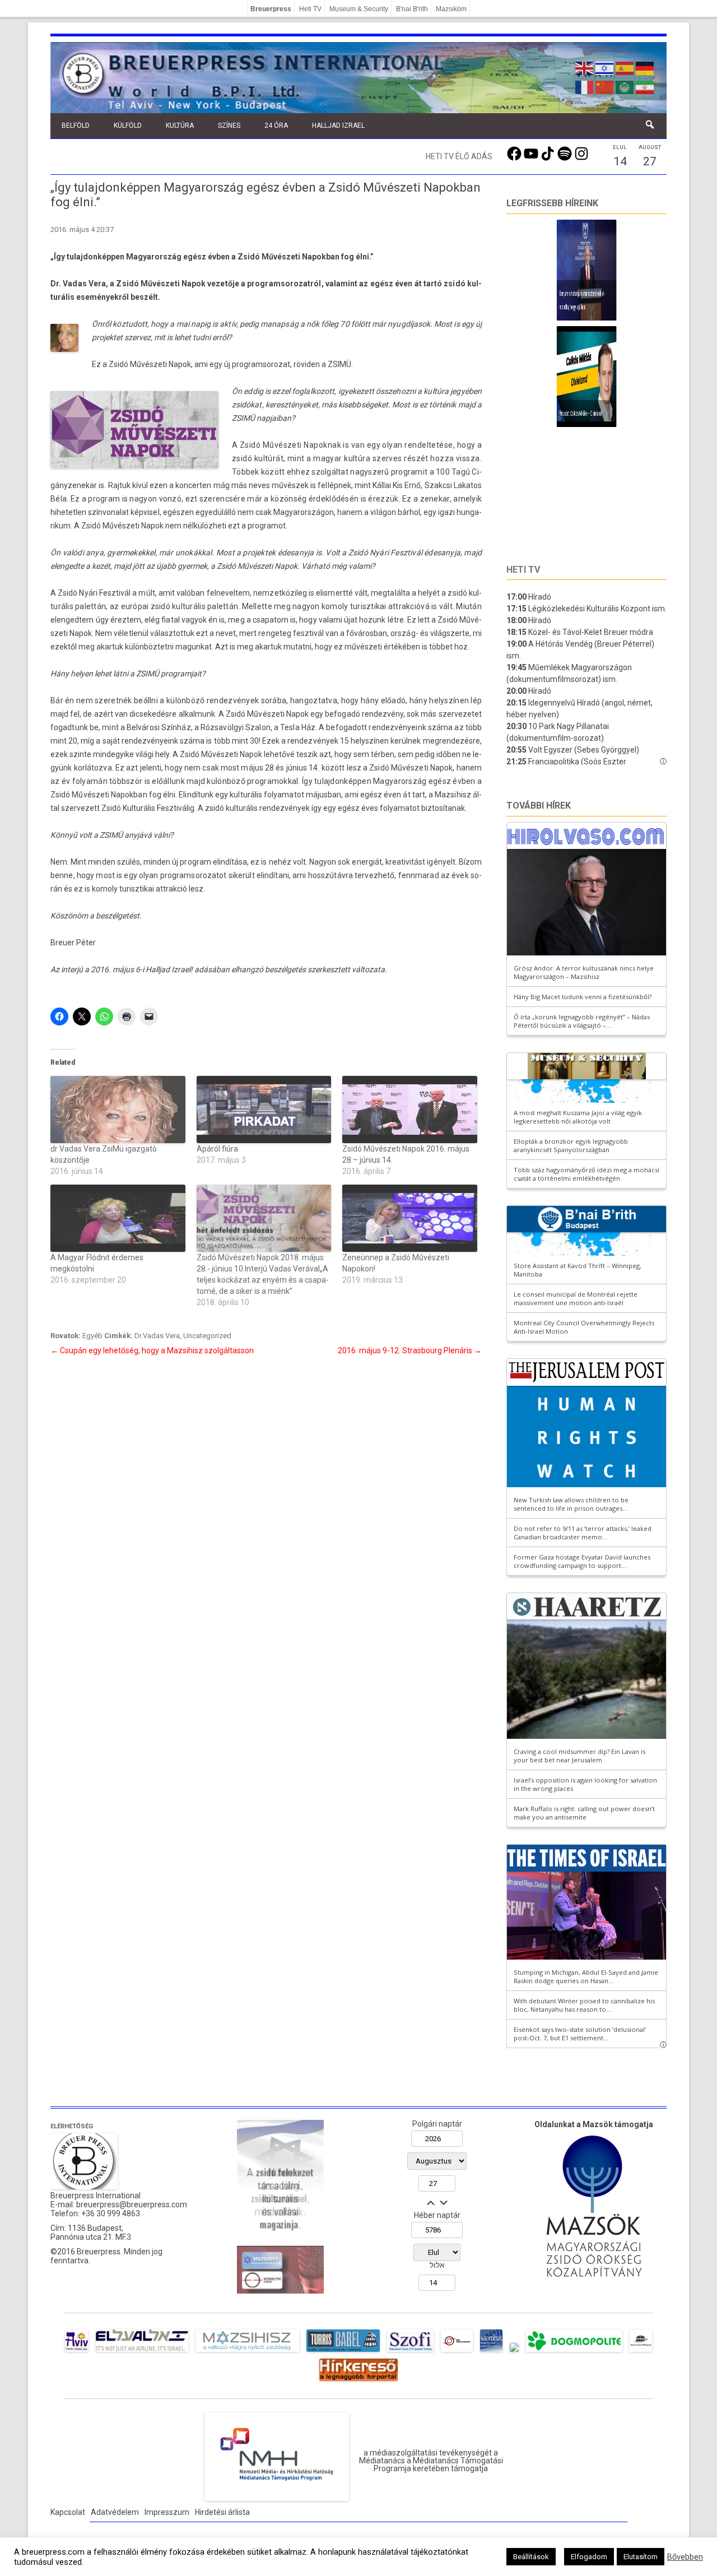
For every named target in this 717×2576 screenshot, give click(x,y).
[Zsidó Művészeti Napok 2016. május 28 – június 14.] (410, 1110)
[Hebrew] (605, 67)
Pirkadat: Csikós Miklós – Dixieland (570, 413)
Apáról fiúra (217, 1149)
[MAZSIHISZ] (247, 2352)
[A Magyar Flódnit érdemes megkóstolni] (118, 1218)
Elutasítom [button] (641, 2557)
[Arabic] (625, 86)
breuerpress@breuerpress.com (132, 2204)
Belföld (76, 126)
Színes (229, 126)
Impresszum (167, 2512)
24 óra (276, 126)
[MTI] (457, 2352)
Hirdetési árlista (222, 2512)
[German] (645, 67)
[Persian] (645, 86)
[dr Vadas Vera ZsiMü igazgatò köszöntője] (118, 1110)
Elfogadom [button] (589, 2557)
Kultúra (180, 126)
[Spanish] (625, 67)
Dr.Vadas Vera (157, 1336)
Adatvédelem (115, 2512)
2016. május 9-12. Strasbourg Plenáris (410, 1350)
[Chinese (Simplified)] (605, 86)
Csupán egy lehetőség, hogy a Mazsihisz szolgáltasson (152, 1350)
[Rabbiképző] (514, 2352)
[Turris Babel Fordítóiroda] (343, 2352)
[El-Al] (142, 2352)
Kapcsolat (68, 2512)
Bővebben (685, 2557)
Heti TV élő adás (459, 156)
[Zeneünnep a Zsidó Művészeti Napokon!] (410, 1218)
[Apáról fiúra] (264, 1110)
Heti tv (523, 570)
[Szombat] (491, 2352)
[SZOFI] (410, 2352)
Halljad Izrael (338, 126)
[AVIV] (77, 2352)
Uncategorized (207, 1336)
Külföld (128, 126)
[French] (585, 86)
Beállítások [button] (531, 2557)
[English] (585, 67)
